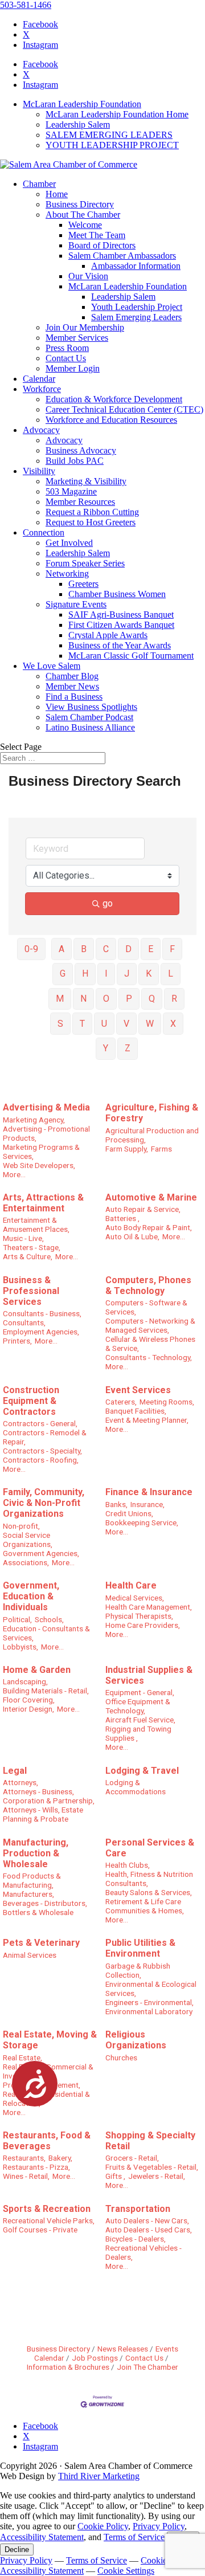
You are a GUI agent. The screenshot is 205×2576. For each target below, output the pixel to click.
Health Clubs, (128, 1865)
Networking (67, 573)
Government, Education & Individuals (31, 1596)
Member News (72, 686)
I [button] (106, 973)
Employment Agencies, (41, 1332)
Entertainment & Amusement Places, (36, 1224)
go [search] (108, 903)
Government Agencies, (41, 1553)
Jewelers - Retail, (157, 2176)
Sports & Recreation (47, 2209)
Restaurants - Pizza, (36, 2167)
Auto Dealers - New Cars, (147, 2220)
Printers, (17, 1341)
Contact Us (66, 358)
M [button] (60, 999)
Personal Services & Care (150, 1848)
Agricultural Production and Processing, (152, 1135)
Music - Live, (23, 1238)
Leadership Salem (78, 124)
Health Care (131, 1585)
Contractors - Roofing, (41, 1460)
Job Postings (95, 2358)
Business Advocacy (81, 450)
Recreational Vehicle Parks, (49, 2220)
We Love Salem (52, 666)
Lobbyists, (20, 1647)
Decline (17, 2550)
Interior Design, (28, 1709)
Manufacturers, (28, 1894)
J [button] (127, 973)
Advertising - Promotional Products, (46, 1133)
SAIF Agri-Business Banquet (121, 615)
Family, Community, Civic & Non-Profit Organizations (44, 1503)
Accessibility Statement (42, 2537)
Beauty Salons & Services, (149, 1892)
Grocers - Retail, (132, 2158)
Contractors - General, (40, 1423)
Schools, (49, 1619)
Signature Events (76, 604)
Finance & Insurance (149, 1492)
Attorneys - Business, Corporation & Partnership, (49, 1796)
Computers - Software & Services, (146, 1307)
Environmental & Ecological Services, (151, 1989)
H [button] (85, 973)
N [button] (83, 999)
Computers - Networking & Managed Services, (150, 1325)
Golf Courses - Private (40, 2230)
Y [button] (106, 1048)
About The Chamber (83, 215)
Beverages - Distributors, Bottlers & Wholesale (45, 1908)
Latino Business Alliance (90, 727)
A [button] (61, 949)
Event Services (138, 1390)
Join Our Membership (85, 327)
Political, (17, 1619)
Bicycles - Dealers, (136, 2239)
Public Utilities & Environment (140, 1948)
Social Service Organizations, (28, 1540)
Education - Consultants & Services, (46, 1633)
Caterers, (121, 1402)
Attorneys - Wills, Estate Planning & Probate (43, 1814)
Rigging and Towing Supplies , (138, 1733)
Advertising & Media (46, 1107)
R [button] (174, 999)
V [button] (126, 1024)
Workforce (42, 389)
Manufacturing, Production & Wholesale (36, 1853)
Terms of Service (134, 2537)
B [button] (84, 949)
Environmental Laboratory (149, 2011)
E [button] (151, 949)
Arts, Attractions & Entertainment (43, 1203)
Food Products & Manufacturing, (32, 1880)
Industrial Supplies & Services (149, 1675)
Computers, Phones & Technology (148, 1285)
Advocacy (41, 430)
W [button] (150, 1024)
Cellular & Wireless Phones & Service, (150, 1344)
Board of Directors (102, 245)
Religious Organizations (136, 2040)
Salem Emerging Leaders (136, 317)
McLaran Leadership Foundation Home (117, 114)
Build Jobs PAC (75, 461)
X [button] (173, 1024)
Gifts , (115, 2176)
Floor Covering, (29, 1700)
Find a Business (74, 697)
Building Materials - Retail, (46, 1691)
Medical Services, (135, 1598)
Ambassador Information (136, 266)
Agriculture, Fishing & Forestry (152, 1113)
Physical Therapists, (139, 1616)
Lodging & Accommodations (136, 1787)
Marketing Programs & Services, (41, 1152)
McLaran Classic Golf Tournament (131, 656)
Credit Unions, (129, 1513)
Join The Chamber (147, 2367)
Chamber (39, 184)
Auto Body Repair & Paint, (149, 1227)
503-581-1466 (26, 5)
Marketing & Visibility (86, 481)
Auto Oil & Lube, (132, 1236)
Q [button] (152, 999)
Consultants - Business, (42, 1313)
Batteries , (122, 1218)
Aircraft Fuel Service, (140, 1720)
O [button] (106, 999)
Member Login (73, 368)
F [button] (172, 949)
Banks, (116, 1504)
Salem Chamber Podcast (89, 717)
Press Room (67, 348)
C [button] (106, 949)
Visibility (39, 471)
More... (14, 1174)
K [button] (149, 973)
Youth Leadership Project (137, 307)
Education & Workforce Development (114, 399)
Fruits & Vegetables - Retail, (152, 2167)
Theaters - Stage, (32, 1247)
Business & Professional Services (31, 1291)
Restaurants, (24, 2158)
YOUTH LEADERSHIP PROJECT (112, 145)
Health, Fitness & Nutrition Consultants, (149, 1879)
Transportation (138, 2209)
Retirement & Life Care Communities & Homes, (145, 1906)
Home (57, 194)
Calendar (39, 379)
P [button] (129, 999)
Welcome (85, 225)
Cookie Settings (126, 2571)
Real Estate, (22, 2057)
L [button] (171, 973)
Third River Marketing (99, 2476)
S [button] (60, 1024)
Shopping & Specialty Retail (150, 2141)
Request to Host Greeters (91, 522)
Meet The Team (97, 235)
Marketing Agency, (34, 1120)
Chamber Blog (72, 676)
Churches (121, 2057)
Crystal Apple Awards (108, 635)
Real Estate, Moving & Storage (50, 2040)
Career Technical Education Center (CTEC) (124, 409)
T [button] (82, 1024)
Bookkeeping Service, (142, 1522)
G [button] (63, 973)
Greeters (83, 584)
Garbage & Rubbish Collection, (138, 1970)
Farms (161, 1149)
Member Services (77, 338)
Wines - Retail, (26, 2176)
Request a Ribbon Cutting (92, 512)
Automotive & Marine (151, 1197)
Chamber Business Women (117, 594)
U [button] (104, 1024)
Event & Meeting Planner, (147, 1420)
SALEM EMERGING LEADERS (109, 135)
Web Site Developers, (39, 1165)
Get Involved (69, 543)
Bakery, (60, 2158)
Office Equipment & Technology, (138, 1706)
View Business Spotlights (91, 707)
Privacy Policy (159, 2526)
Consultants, (24, 1322)
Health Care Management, (149, 1607)
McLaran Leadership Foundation (82, 104)
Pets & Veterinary (41, 1943)
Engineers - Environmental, (149, 2002)
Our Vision (88, 276)
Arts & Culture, (28, 1256)
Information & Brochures (68, 2367)
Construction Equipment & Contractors (31, 1401)
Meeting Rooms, (167, 1402)
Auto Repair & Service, (143, 1209)
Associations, (26, 1562)
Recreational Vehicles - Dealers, (143, 2252)
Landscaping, (25, 1681)
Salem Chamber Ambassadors (122, 256)
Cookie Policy (103, 2526)
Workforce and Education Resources (111, 420)
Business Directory (80, 204)
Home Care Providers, (143, 1625)
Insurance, (147, 1504)
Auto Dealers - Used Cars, (149, 2230)
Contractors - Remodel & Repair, (45, 1437)
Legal (15, 1771)
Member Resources (80, 502)
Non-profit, (21, 1526)
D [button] (128, 949)
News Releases (123, 2349)
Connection (44, 532)
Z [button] (128, 1048)
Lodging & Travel (142, 1771)
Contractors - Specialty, (42, 1451)
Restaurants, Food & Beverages (47, 2141)
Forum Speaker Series (85, 563)
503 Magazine (71, 491)
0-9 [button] (31, 949)
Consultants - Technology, (149, 1357)
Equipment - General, (140, 1692)
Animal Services (30, 1955)
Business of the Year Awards (120, 645)
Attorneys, (20, 1782)
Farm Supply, (127, 1149)
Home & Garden (37, 1670)
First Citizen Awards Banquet (121, 625)
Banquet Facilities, (136, 1411)
